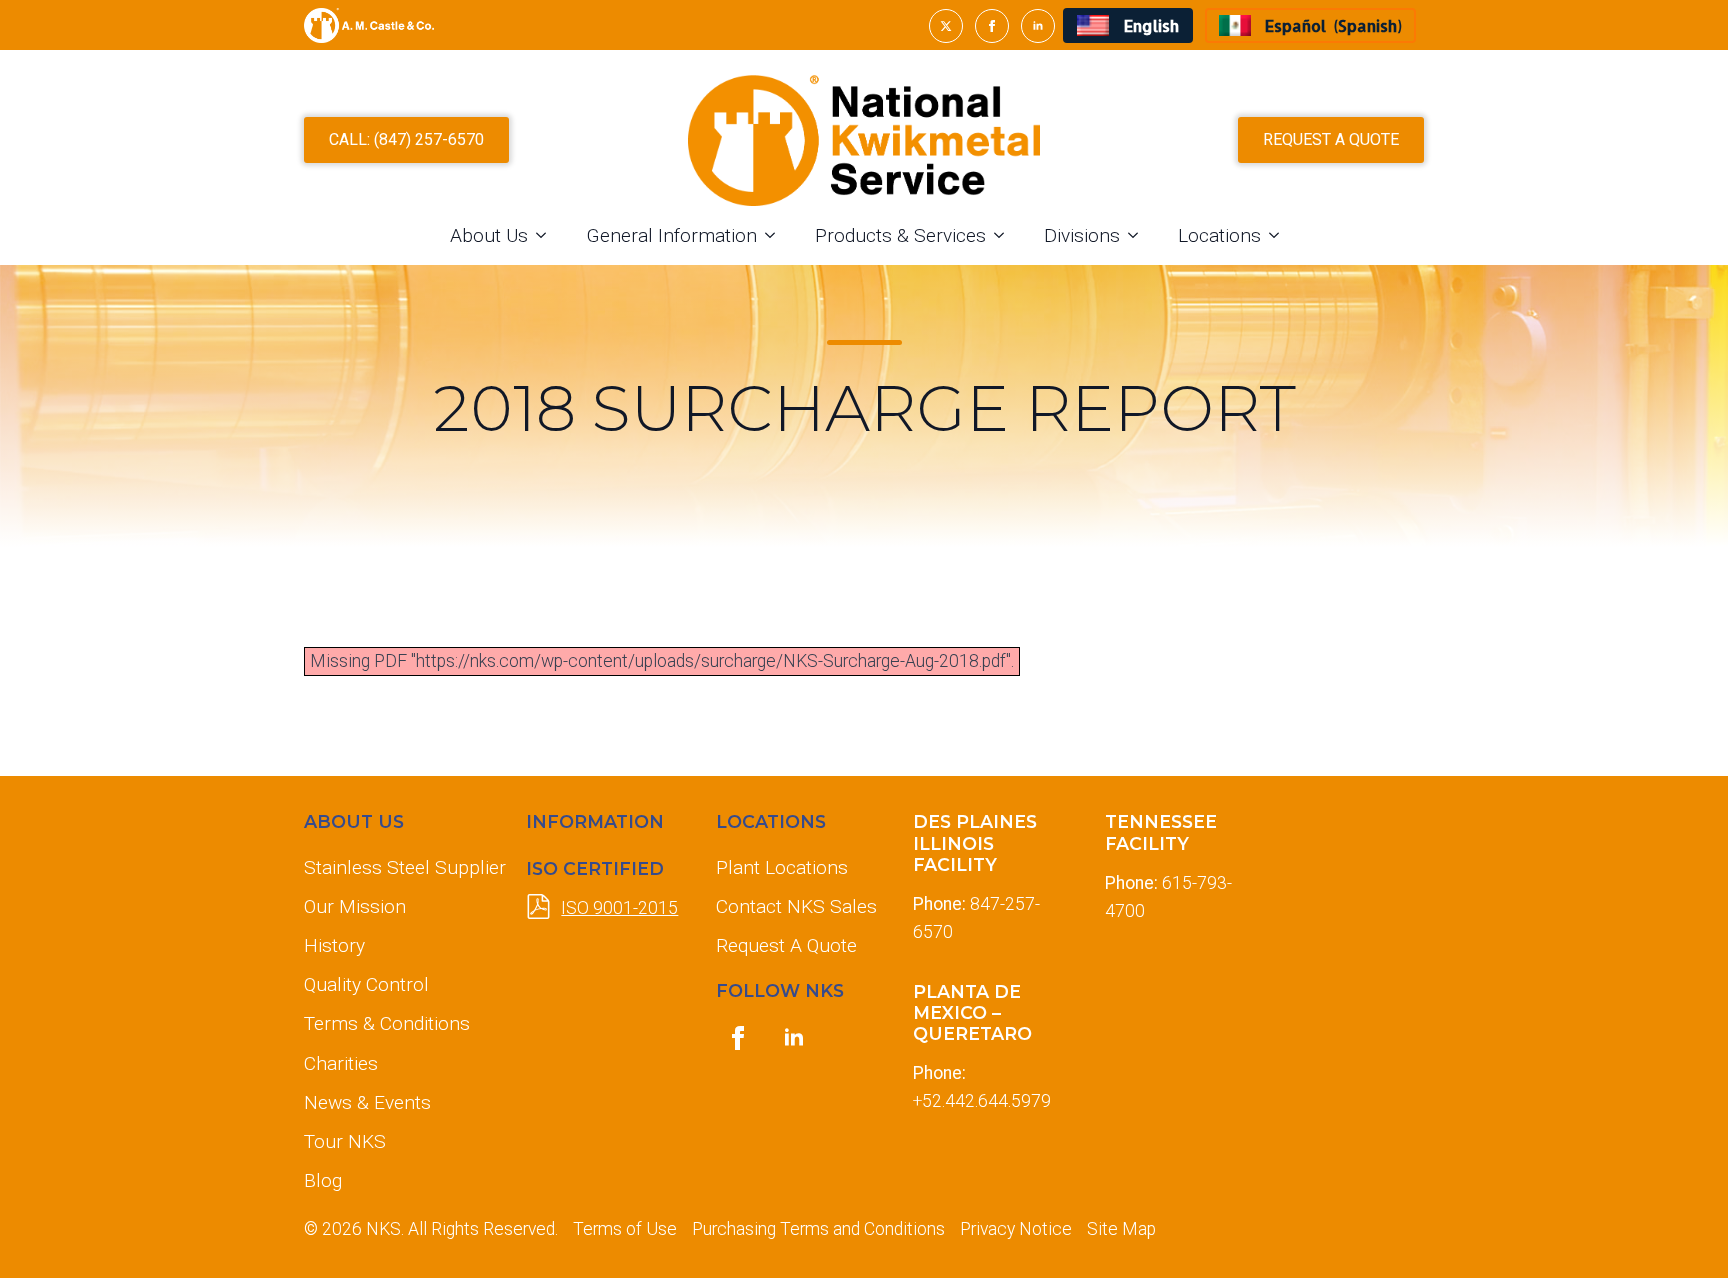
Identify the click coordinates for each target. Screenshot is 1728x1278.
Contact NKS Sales (796, 906)
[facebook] (992, 26)
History (334, 945)
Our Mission (355, 906)
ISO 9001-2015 (619, 908)
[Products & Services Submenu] (1005, 235)
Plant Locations (782, 867)
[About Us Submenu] (547, 235)
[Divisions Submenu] (1139, 235)
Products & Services (900, 235)
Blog (323, 1180)
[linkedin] (1038, 26)
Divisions (1082, 235)
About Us (489, 235)
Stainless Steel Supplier (399, 867)
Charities (341, 1063)
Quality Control (366, 984)
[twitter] (946, 26)
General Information (671, 235)
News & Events (367, 1102)
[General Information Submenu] (776, 235)
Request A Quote (786, 945)
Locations (1219, 235)
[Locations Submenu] (1280, 235)
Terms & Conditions (387, 1023)
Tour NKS (345, 1141)
